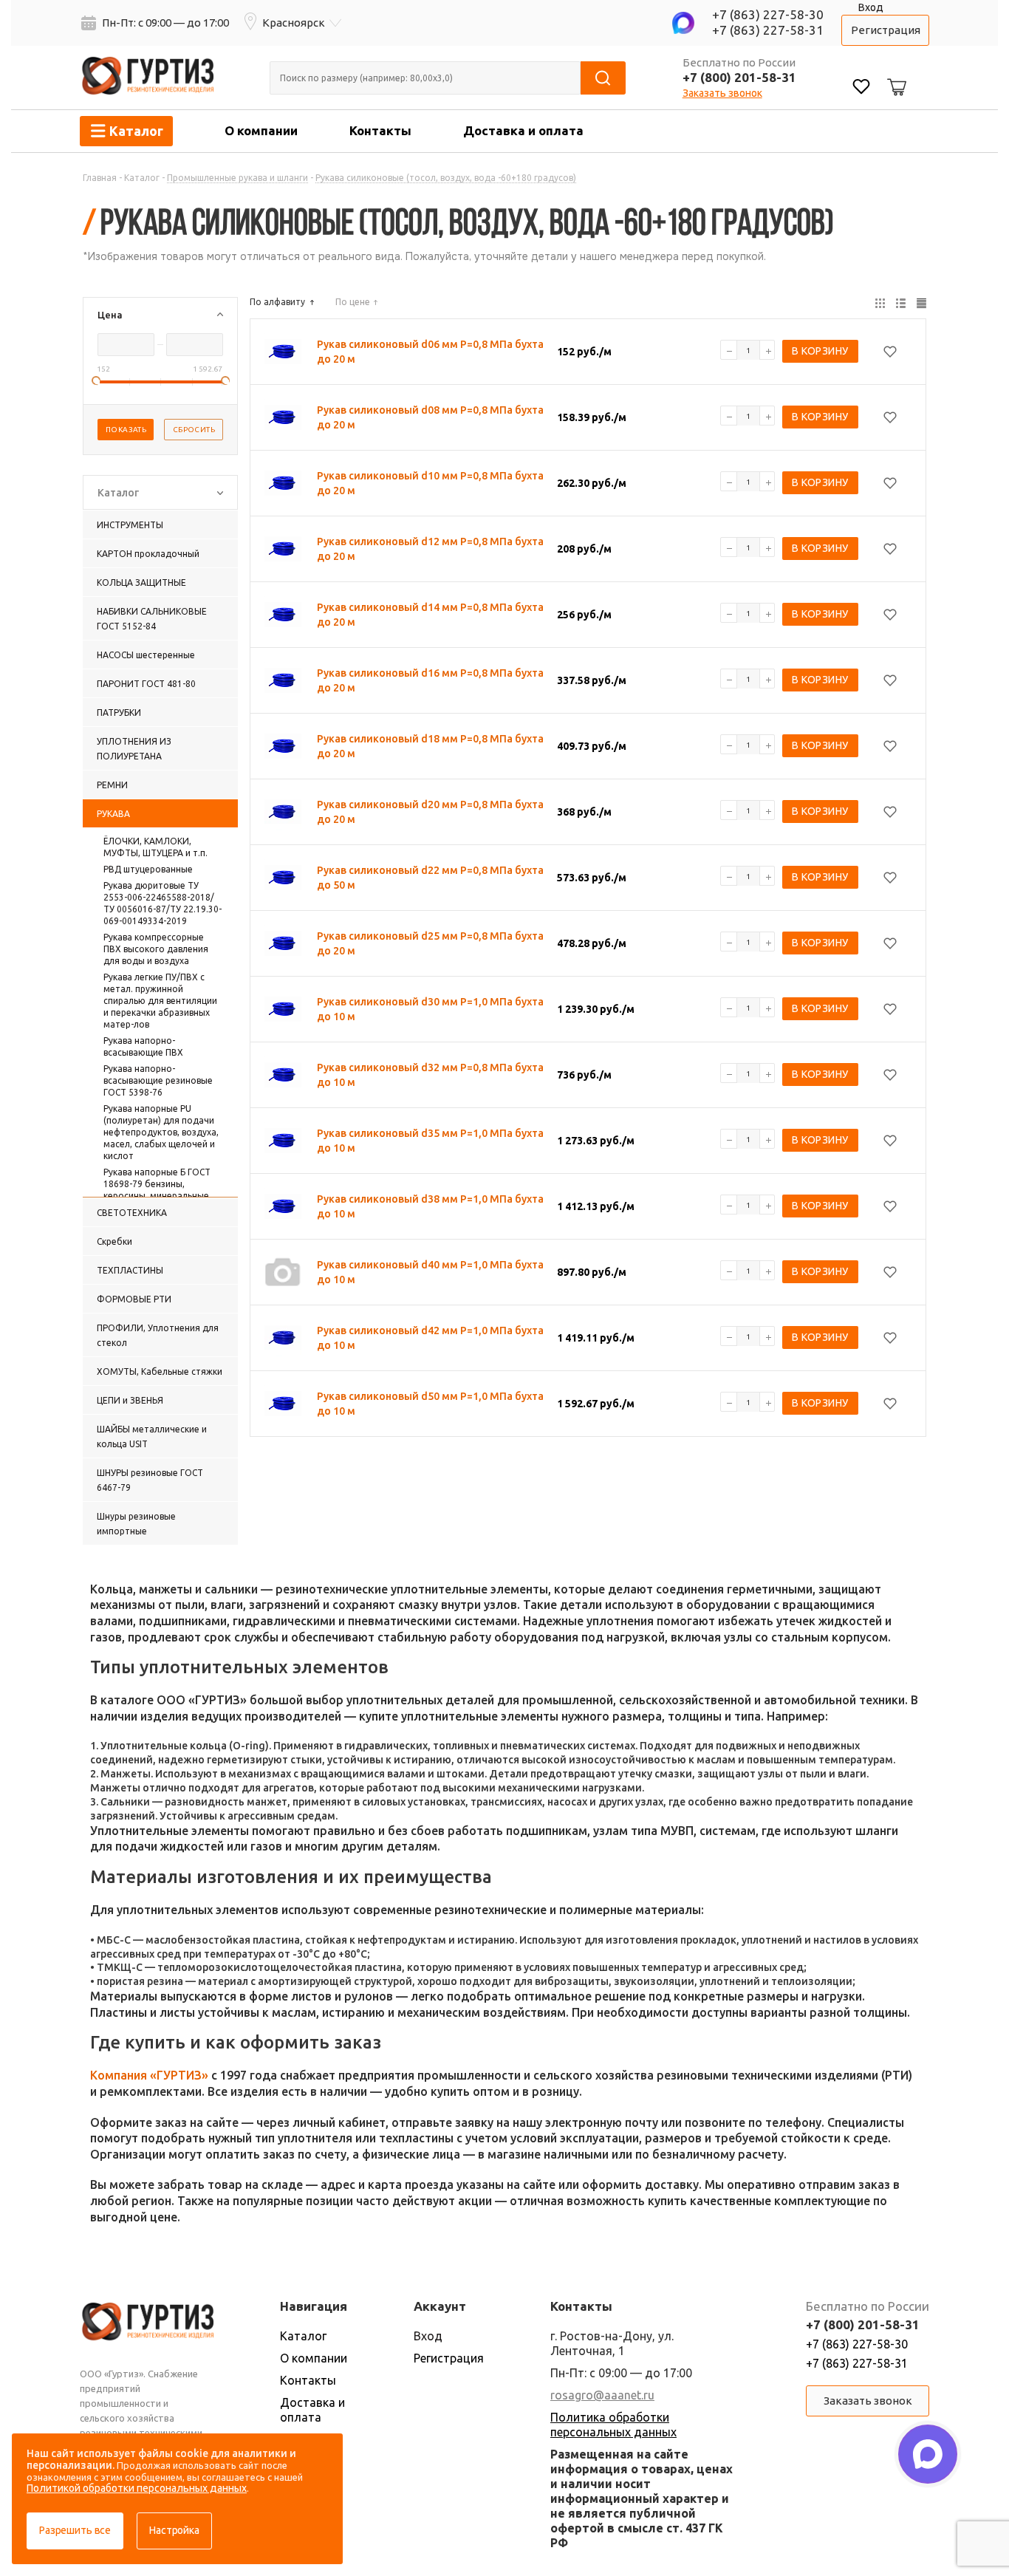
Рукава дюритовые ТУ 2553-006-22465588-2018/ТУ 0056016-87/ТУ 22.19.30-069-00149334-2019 (163, 903)
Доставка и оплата (523, 130)
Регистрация (886, 30)
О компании (261, 130)
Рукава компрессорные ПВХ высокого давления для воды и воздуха (156, 949)
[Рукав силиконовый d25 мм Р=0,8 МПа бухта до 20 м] (283, 943)
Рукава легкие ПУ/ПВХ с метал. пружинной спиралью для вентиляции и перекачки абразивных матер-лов (160, 1001)
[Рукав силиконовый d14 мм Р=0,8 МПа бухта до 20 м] (283, 615)
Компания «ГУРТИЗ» (149, 2075)
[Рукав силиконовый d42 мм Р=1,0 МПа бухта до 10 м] (283, 1338)
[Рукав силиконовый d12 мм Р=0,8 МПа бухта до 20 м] (283, 549)
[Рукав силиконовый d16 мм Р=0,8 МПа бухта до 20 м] (283, 680)
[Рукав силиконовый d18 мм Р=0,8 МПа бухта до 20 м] (283, 746)
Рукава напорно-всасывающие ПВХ (143, 1046)
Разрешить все (75, 2530)
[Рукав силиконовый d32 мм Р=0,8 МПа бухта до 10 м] (283, 1075)
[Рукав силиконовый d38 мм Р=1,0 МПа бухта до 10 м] (283, 1206)
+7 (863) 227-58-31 (768, 30)
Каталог (303, 2336)
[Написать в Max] (928, 2454)
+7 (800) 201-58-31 (739, 77)
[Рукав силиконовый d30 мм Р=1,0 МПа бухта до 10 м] (283, 1009)
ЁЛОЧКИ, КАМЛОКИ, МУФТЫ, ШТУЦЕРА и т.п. (155, 847)
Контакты (380, 130)
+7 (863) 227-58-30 (768, 14)
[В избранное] (890, 352)
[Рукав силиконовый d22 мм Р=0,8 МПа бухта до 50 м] (283, 878)
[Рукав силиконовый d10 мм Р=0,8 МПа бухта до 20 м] (283, 483)
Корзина (895, 75)
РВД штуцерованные (148, 869)
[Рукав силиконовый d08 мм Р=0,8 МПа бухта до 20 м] (283, 417)
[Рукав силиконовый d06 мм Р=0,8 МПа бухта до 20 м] (283, 352)
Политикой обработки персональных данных (137, 2488)
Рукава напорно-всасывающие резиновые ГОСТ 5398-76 (158, 1080)
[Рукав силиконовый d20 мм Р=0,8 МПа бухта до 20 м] (283, 812)
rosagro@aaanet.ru (602, 2395)
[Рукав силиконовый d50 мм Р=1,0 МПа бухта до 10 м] (283, 1404)
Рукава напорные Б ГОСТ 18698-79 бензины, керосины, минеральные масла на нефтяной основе (163, 1190)
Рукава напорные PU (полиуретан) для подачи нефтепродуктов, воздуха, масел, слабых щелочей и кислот (161, 1132)
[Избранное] (861, 88)
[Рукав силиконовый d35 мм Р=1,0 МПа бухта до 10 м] (283, 1141)
